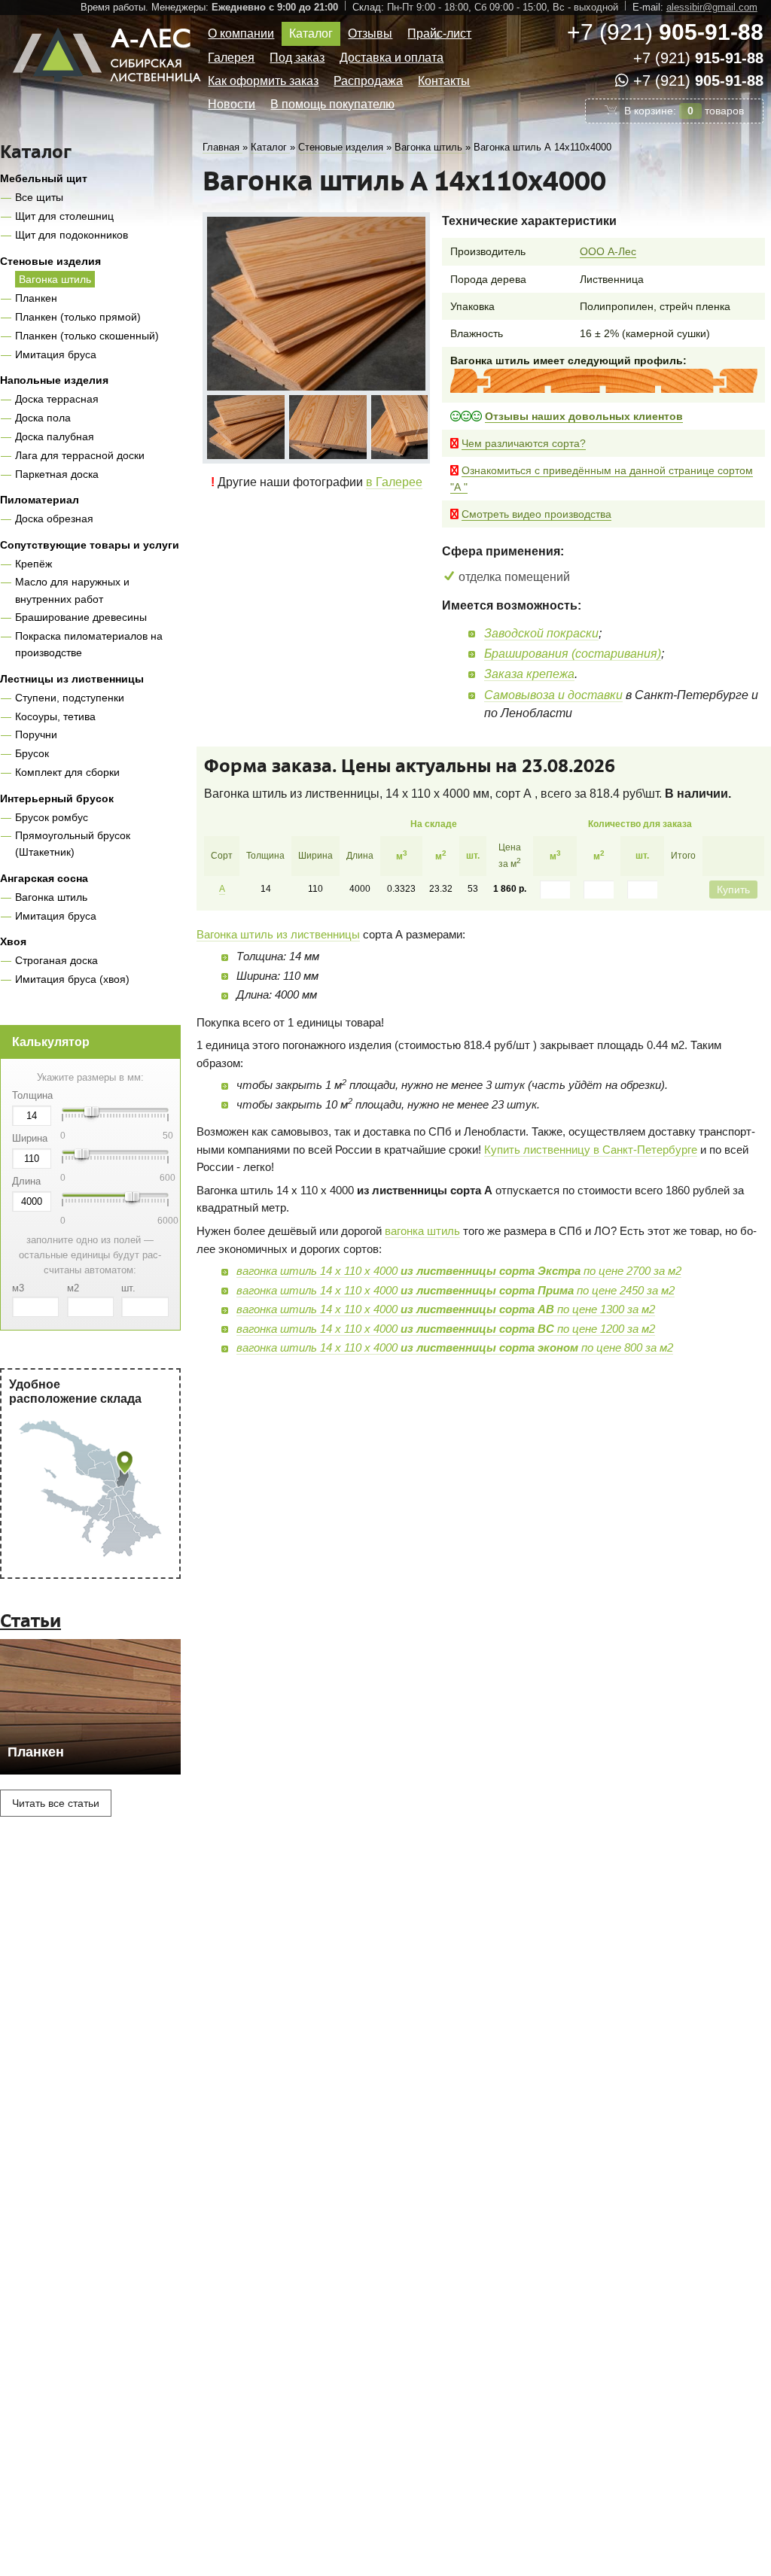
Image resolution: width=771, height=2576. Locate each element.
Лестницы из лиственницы (72, 679)
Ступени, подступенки (70, 698)
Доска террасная (57, 399)
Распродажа (368, 81)
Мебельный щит (44, 178)
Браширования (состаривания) (573, 654)
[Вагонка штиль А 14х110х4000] (316, 304)
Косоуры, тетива (55, 716)
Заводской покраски (541, 633)
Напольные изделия (54, 380)
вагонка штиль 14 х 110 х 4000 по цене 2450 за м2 (456, 1290)
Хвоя (13, 941)
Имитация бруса (56, 354)
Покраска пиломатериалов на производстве (89, 644)
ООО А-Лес (608, 251)
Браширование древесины (81, 617)
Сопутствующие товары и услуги (90, 545)
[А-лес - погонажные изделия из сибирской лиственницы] (109, 88)
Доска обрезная (54, 519)
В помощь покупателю (332, 104)
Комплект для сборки (67, 772)
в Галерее (394, 476)
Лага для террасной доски (80, 455)
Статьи (30, 1621)
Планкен (36, 298)
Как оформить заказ (263, 81)
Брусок (32, 753)
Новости (232, 104)
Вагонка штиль (55, 279)
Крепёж (34, 564)
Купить (733, 890)
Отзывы (370, 33)
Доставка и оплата (392, 58)
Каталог (311, 33)
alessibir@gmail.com (712, 7)
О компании (241, 33)
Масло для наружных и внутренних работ (72, 590)
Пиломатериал (40, 500)
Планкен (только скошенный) (87, 336)
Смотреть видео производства (536, 514)
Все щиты (39, 197)
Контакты (444, 81)
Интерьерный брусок (57, 798)
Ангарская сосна (44, 878)
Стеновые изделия (50, 261)
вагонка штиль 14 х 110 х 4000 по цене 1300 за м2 (446, 1309)
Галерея (231, 58)
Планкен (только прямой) (78, 317)
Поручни (36, 734)
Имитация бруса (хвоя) (72, 979)
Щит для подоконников (72, 235)
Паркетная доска (57, 474)
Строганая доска (56, 960)
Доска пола (43, 418)
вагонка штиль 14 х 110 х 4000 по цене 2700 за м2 (459, 1271)
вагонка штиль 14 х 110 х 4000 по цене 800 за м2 (455, 1347)
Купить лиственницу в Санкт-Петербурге (591, 1150)
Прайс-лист (439, 33)
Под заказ (297, 58)
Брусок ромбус (52, 817)
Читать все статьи (56, 1803)
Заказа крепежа (529, 674)
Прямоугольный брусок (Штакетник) (73, 844)
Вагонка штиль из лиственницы (278, 934)
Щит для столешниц (64, 216)
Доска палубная (55, 436)
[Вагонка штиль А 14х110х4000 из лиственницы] (242, 424)
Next (417, 423)
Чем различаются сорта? (524, 443)
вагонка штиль (422, 1231)
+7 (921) (665, 32)
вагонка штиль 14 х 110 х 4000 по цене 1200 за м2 (446, 1329)
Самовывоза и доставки (553, 695)
